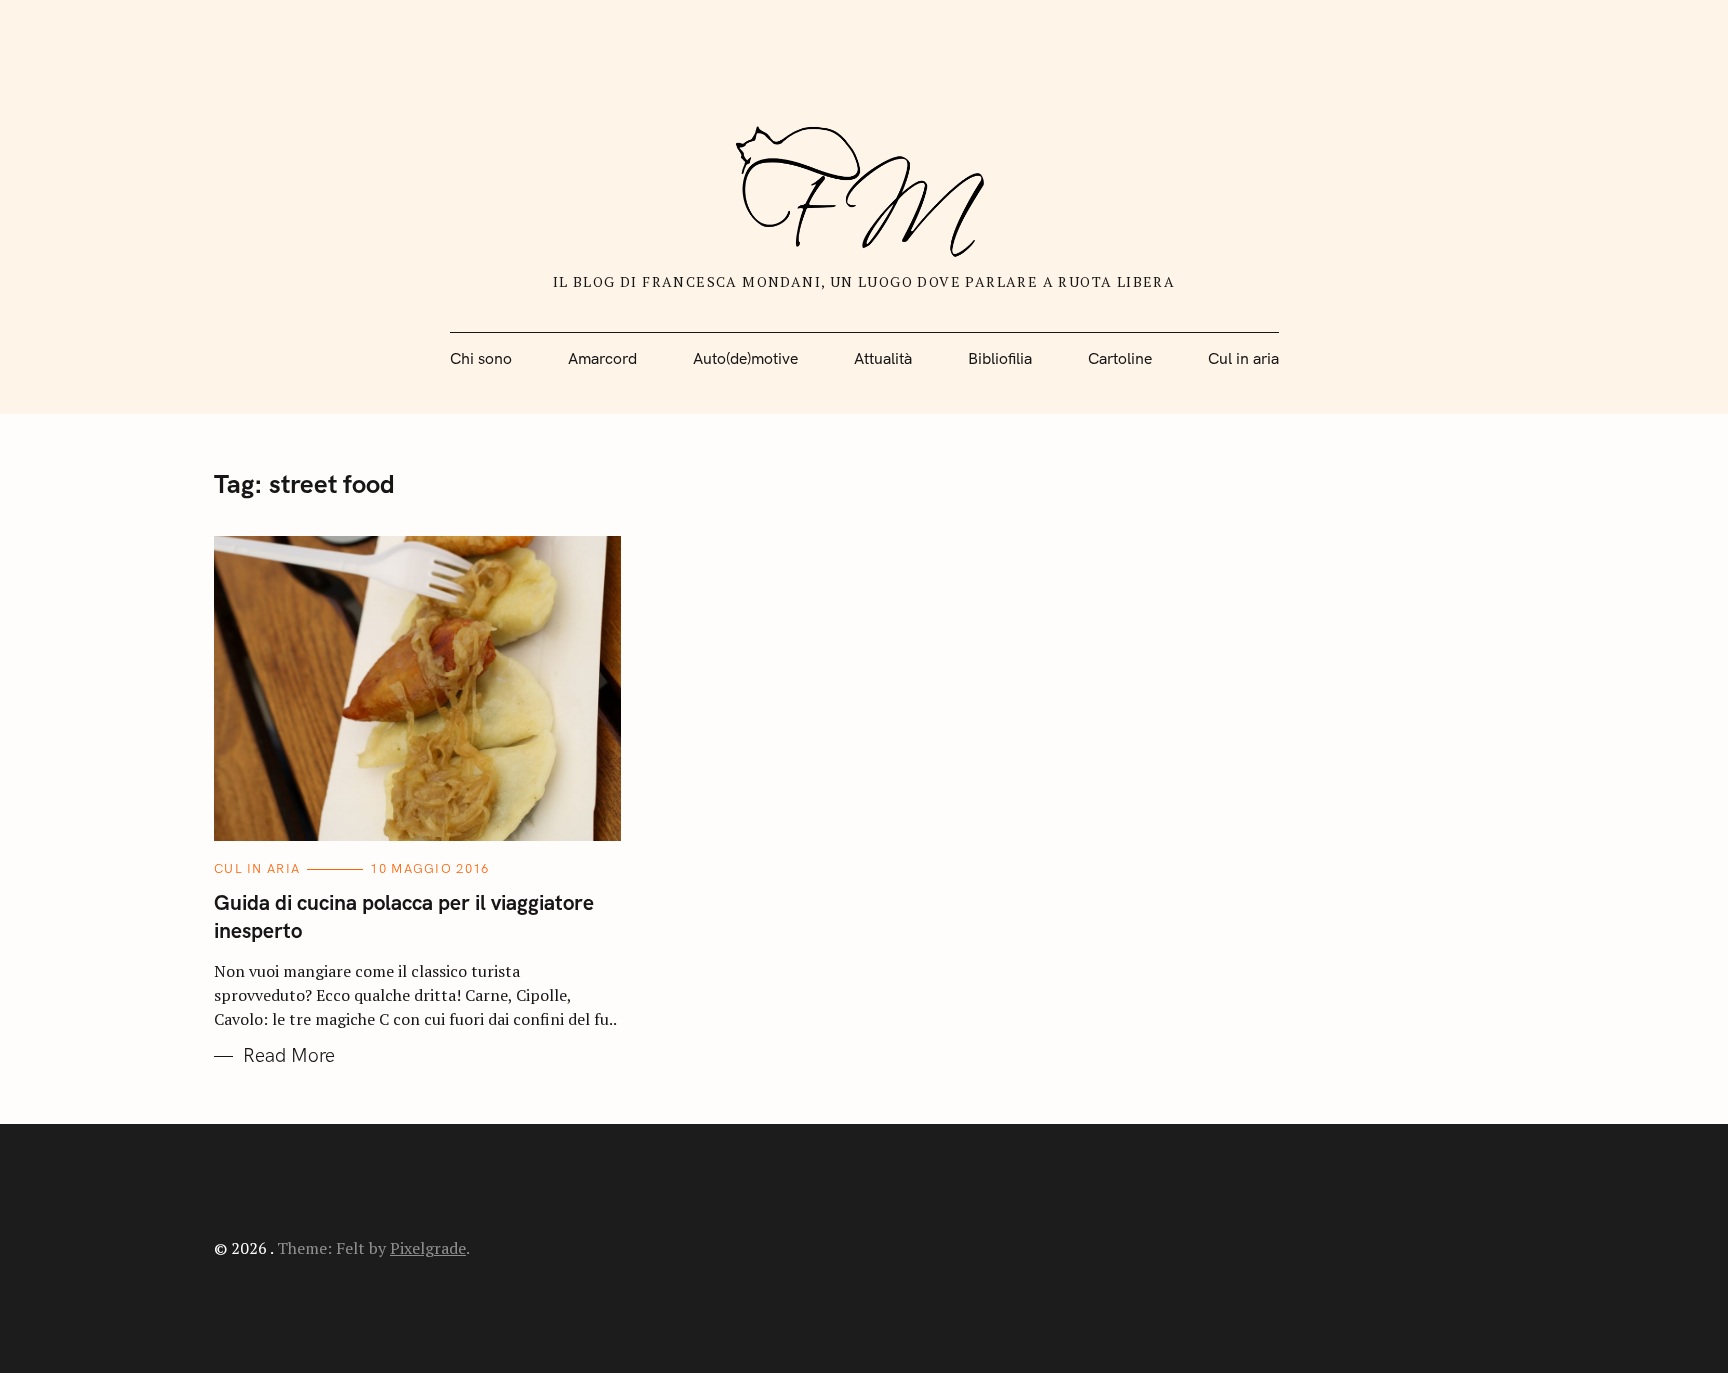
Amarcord (602, 359)
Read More (289, 1056)
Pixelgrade (428, 1248)
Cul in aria (1243, 359)
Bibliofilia (1000, 359)
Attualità (883, 359)
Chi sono (481, 359)
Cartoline (1120, 359)
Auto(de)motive (745, 359)
